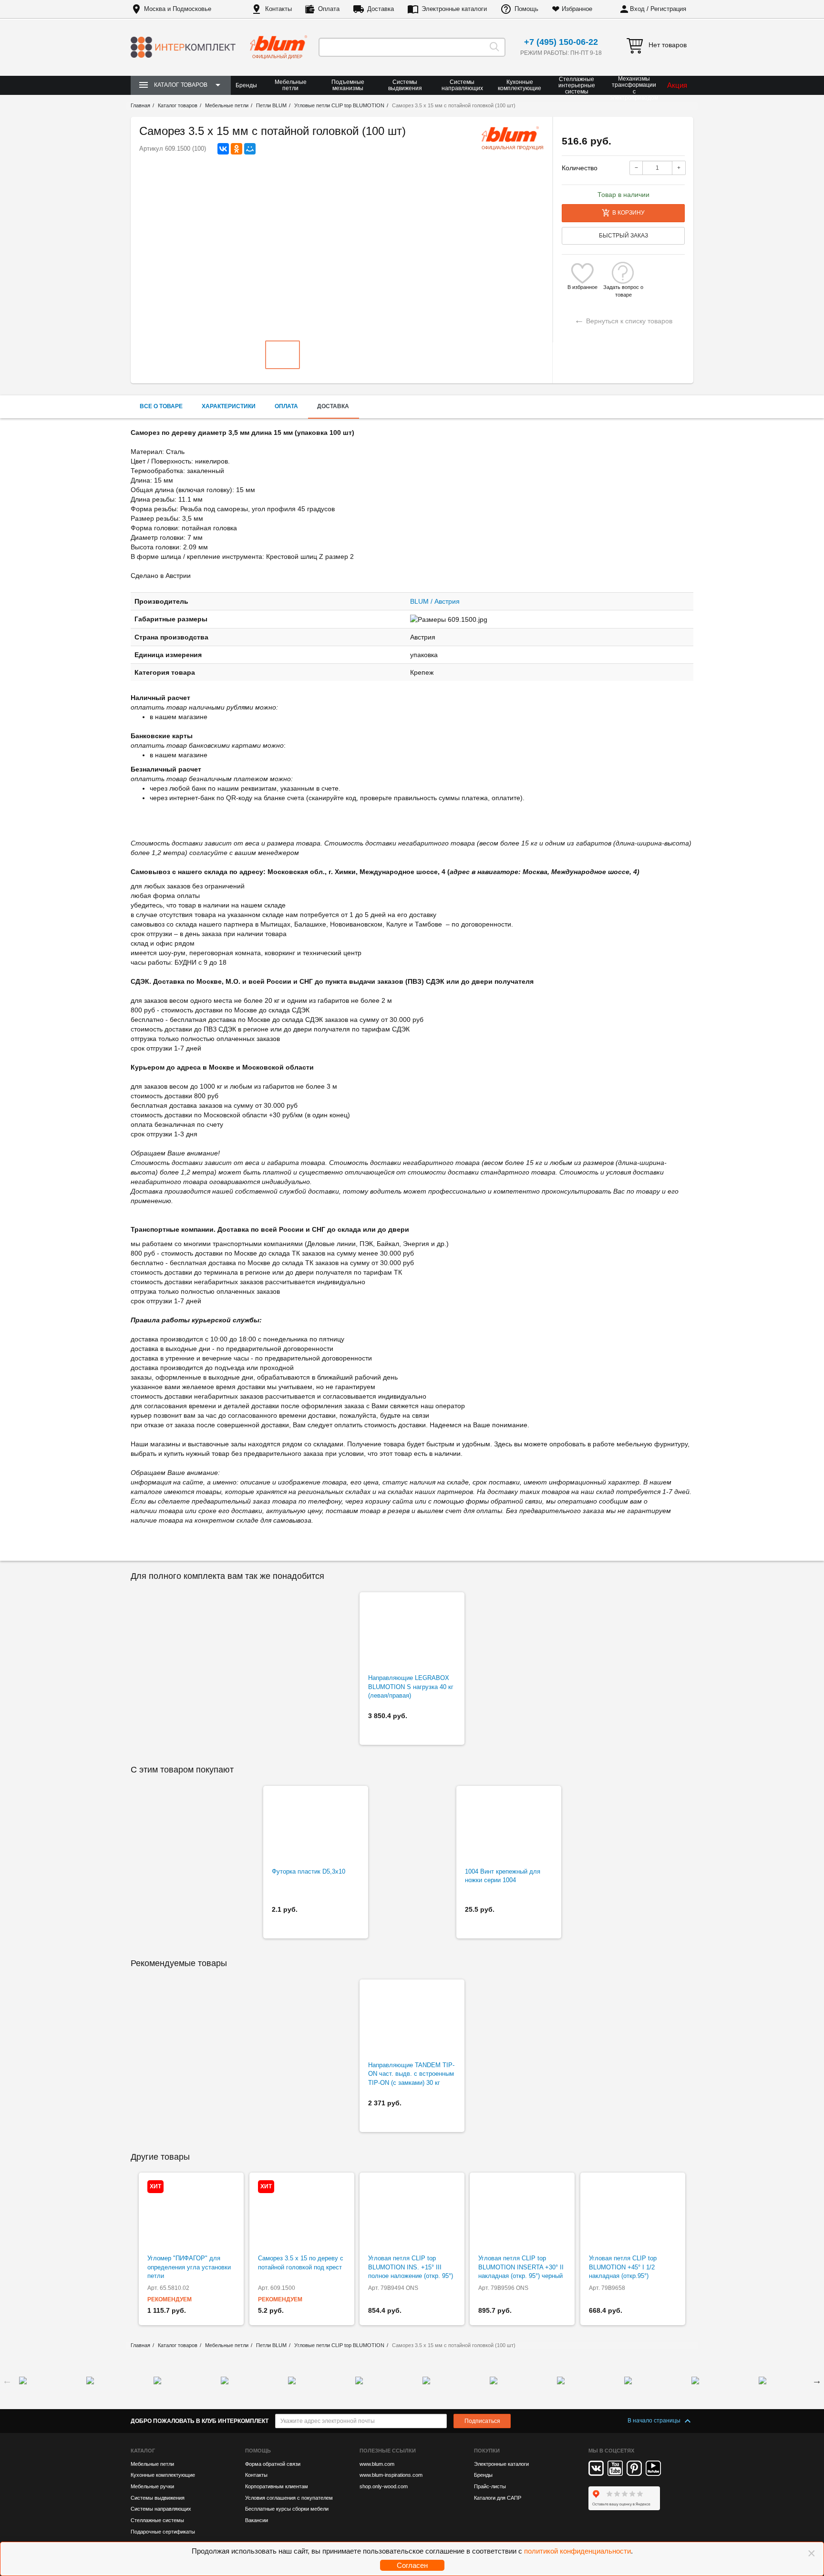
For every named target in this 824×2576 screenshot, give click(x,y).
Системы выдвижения (405, 85)
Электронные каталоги (454, 9)
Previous (7, 2380)
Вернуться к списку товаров (623, 320)
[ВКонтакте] (223, 149)
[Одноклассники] (237, 149)
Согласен (412, 2565)
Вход (637, 9)
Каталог (143, 2451)
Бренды (246, 85)
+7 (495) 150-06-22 (561, 42)
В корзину (628, 213)
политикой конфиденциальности (577, 2551)
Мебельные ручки (152, 2486)
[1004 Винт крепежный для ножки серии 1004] (509, 1827)
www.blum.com (377, 2464)
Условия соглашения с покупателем (289, 2498)
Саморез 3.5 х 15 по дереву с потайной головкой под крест (301, 2263)
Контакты (278, 9)
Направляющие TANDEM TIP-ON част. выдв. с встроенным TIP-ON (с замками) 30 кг (411, 2074)
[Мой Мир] (250, 149)
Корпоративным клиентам (277, 2486)
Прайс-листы (490, 2486)
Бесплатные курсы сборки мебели (287, 2509)
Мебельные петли (291, 85)
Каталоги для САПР (498, 2498)
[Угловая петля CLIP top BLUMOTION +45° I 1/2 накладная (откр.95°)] (633, 2214)
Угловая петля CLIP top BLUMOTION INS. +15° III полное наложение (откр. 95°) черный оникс (411, 2272)
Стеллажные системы (157, 2520)
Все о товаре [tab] (161, 406)
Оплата (329, 9)
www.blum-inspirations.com (391, 2475)
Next (817, 2380)
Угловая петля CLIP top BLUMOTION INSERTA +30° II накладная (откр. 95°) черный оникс (521, 2272)
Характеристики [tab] (229, 406)
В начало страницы (655, 2421)
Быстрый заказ (623, 236)
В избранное (582, 287)
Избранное (577, 9)
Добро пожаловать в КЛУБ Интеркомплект (200, 2421)
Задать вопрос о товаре (623, 287)
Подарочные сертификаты (163, 2532)
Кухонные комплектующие (520, 85)
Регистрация (668, 9)
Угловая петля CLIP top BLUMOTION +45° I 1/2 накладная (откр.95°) (623, 2267)
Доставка (381, 9)
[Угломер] (191, 2214)
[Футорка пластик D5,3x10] (316, 1827)
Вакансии (257, 2520)
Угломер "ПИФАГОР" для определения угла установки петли (189, 2267)
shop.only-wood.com (384, 2486)
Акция (677, 85)
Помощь (526, 9)
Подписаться (482, 2421)
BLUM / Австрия (435, 601)
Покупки (487, 2451)
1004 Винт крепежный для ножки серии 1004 (503, 1876)
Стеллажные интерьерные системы (577, 85)
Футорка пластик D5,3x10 (309, 1871)
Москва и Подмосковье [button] (178, 9)
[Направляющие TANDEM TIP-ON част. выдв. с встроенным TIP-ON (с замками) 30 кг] (412, 2020)
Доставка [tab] (333, 406)
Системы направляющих (462, 85)
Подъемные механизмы (348, 85)
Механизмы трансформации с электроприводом (634, 88)
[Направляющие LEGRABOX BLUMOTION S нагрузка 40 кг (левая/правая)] (412, 1633)
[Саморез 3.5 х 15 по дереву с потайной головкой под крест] (302, 2214)
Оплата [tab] (286, 406)
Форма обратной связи (273, 2464)
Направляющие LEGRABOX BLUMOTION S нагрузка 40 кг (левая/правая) (411, 1687)
